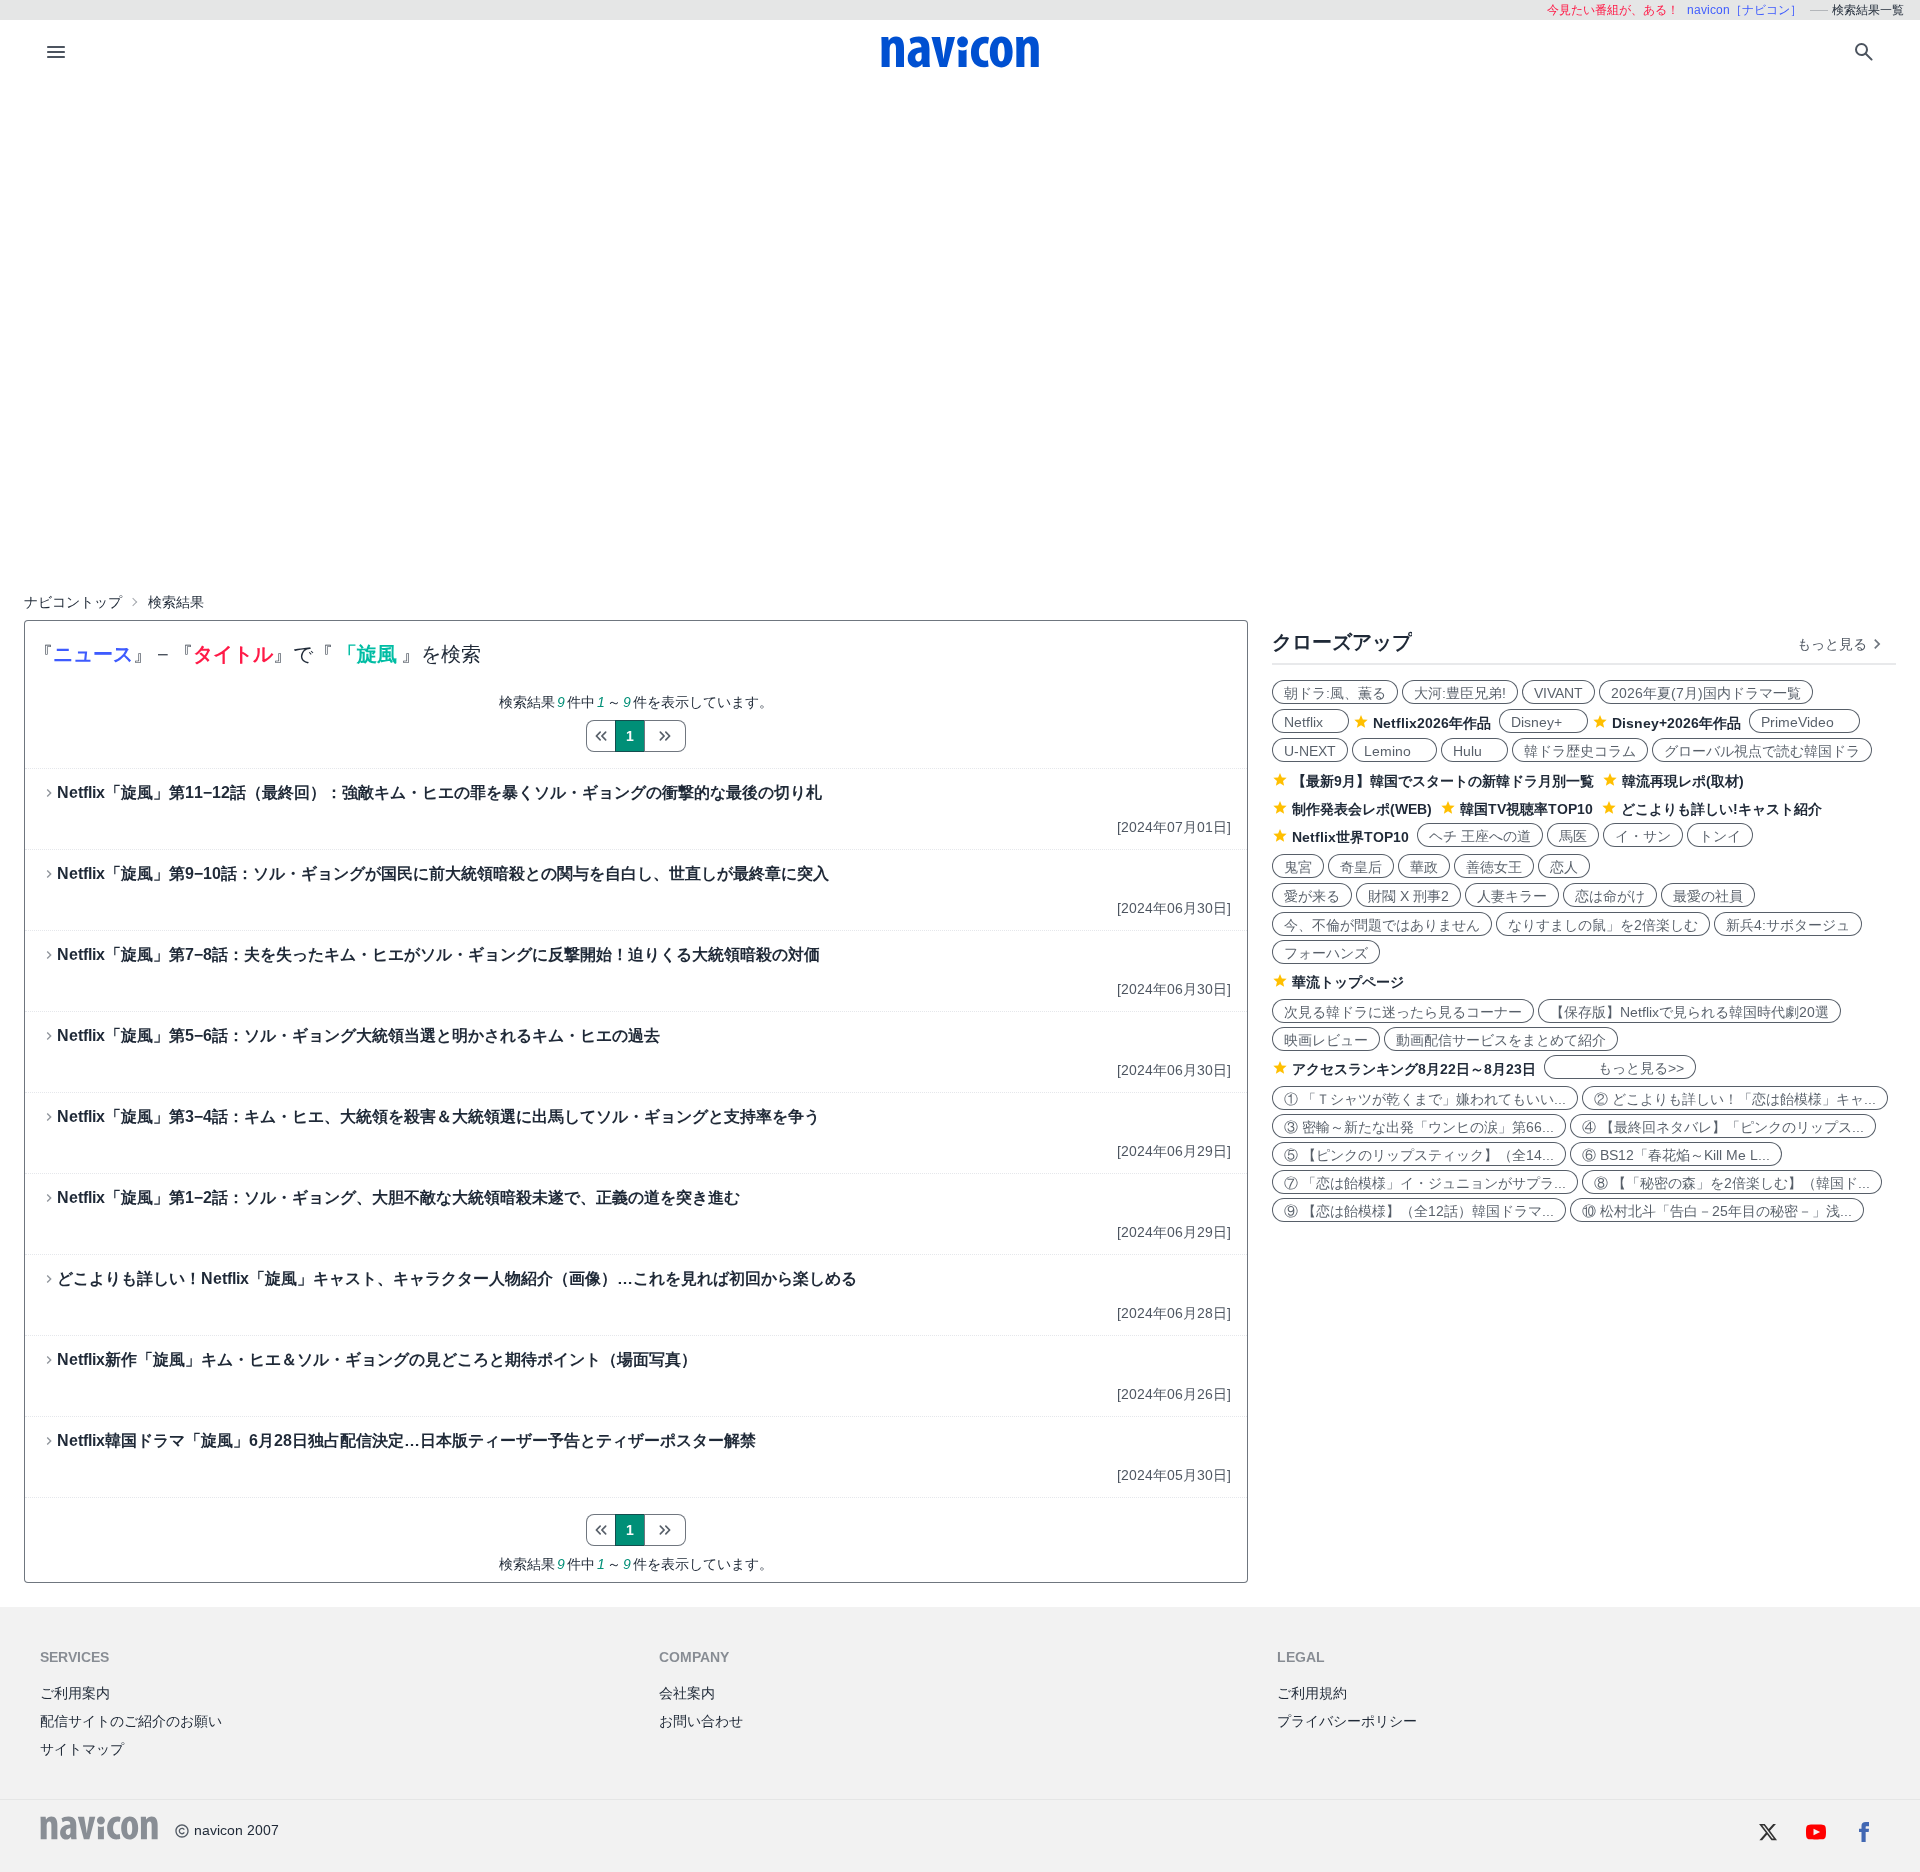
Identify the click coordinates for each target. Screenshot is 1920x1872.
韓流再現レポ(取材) (1683, 781)
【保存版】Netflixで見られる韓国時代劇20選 (1689, 1012)
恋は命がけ (1610, 896)
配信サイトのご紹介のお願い (131, 1721)
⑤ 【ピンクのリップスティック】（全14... (1419, 1155)
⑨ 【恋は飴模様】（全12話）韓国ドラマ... (1419, 1211)
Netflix (1310, 722)
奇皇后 (1361, 867)
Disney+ (1543, 722)
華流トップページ (1348, 982)
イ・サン (1643, 836)
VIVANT (1558, 693)
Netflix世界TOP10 (1350, 837)
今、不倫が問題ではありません (1382, 925)
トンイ (1720, 836)
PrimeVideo (1804, 722)
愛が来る (1312, 896)
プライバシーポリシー (1347, 1721)
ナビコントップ (73, 602)
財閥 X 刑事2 (1408, 896)
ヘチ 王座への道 (1480, 836)
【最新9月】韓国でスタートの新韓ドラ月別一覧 (1443, 781)
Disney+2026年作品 (1676, 723)
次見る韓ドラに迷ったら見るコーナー (1403, 1012)
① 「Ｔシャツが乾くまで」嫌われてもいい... (1425, 1099)
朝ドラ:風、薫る (1335, 693)
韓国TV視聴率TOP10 (1526, 809)
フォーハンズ (1326, 953)
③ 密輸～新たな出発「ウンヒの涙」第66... (1419, 1127)
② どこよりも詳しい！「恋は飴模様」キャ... (1735, 1099)
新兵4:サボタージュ (1788, 925)
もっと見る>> (1620, 1068)
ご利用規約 (1312, 1693)
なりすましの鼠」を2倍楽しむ (1603, 925)
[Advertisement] (960, 234)
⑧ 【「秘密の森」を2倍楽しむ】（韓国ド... (1732, 1183)
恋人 (1564, 867)
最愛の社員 (1708, 896)
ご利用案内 (75, 1693)
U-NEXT (1310, 751)
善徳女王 (1494, 867)
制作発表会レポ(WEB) (1362, 809)
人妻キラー (1512, 896)
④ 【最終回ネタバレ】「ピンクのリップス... (1723, 1127)
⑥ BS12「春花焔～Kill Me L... (1676, 1155)
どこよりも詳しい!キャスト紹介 (1721, 809)
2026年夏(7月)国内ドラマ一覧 (1706, 693)
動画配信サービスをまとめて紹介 (1501, 1040)
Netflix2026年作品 (1432, 723)
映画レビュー (1326, 1040)
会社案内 (687, 1693)
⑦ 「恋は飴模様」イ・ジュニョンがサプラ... (1425, 1183)
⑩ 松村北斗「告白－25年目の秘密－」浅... (1717, 1211)
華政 (1424, 867)
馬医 (1573, 836)
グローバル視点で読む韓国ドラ (1762, 751)
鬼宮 (1298, 867)
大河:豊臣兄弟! (1460, 693)
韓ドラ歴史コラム (1580, 751)
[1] (600, 736)
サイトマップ (82, 1749)
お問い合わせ (701, 1721)
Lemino (1394, 751)
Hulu (1474, 751)
